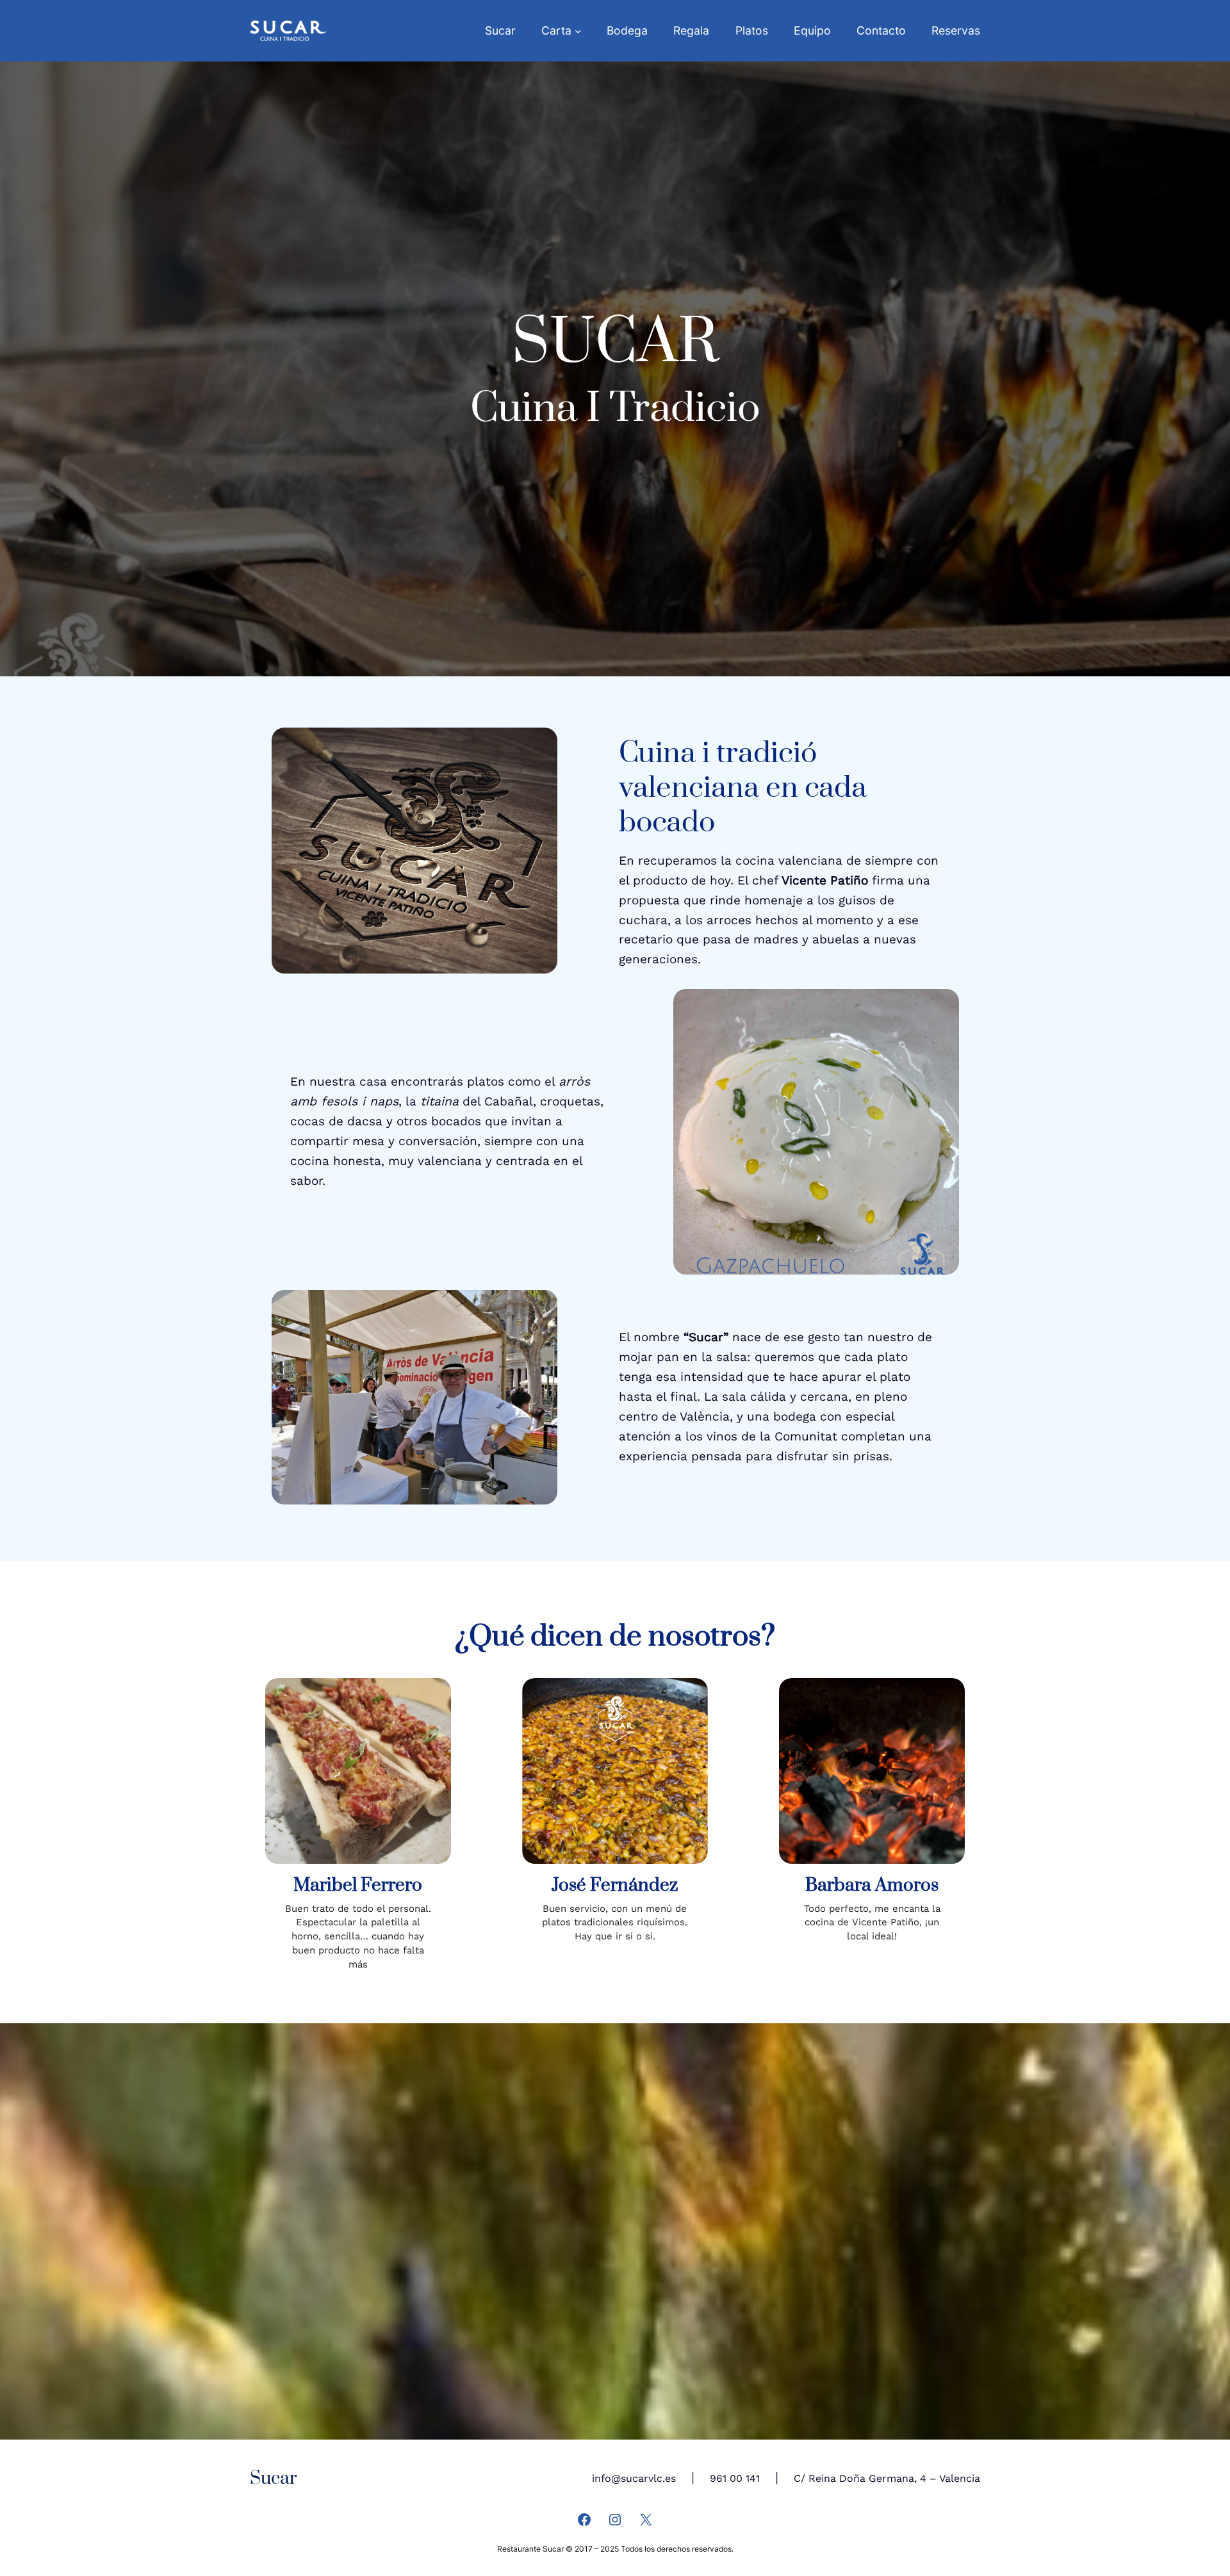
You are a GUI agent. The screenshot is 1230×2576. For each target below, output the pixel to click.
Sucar (273, 2478)
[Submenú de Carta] (578, 31)
